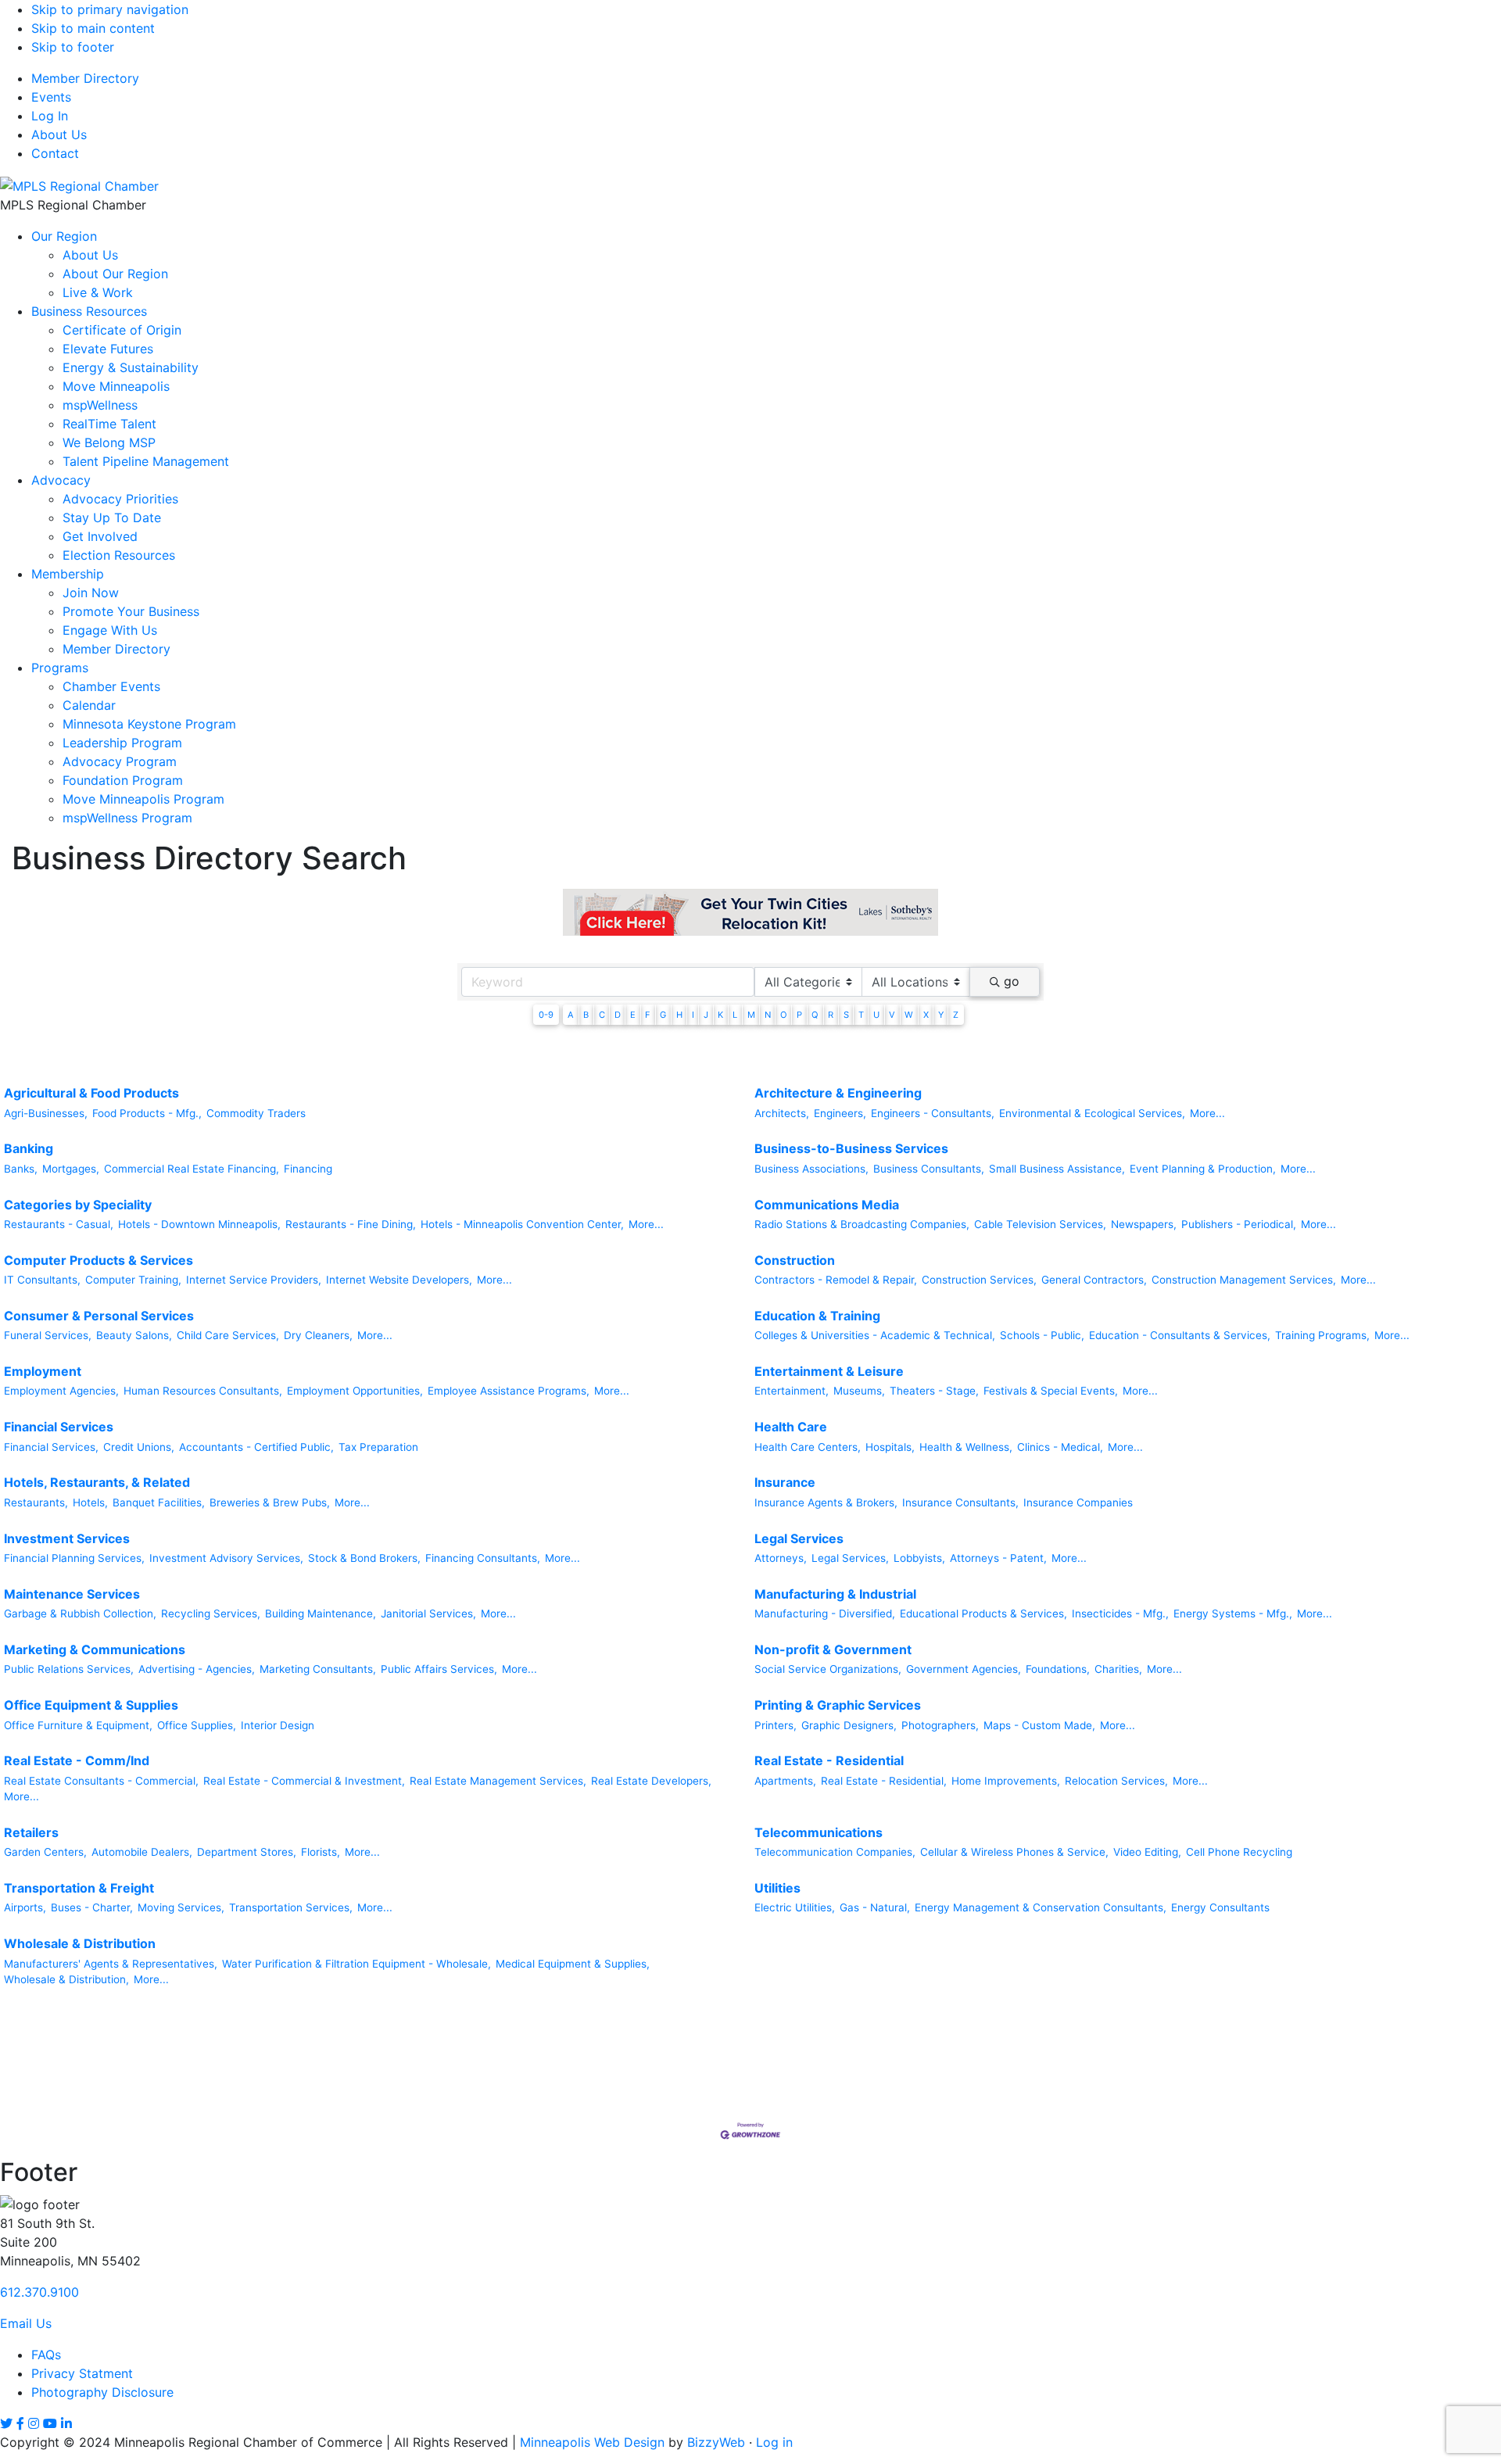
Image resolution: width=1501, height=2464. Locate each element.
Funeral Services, (48, 1335)
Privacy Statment (82, 2373)
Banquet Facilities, (159, 1502)
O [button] (784, 1015)
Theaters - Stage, (934, 1391)
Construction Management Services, (1244, 1280)
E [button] (633, 1015)
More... (1207, 1113)
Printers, (776, 1725)
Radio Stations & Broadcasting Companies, (862, 1224)
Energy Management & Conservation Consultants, (1041, 1907)
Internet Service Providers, (254, 1280)
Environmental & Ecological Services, (1092, 1113)
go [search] (1012, 981)
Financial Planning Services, (74, 1558)
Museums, (859, 1391)
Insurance (785, 1482)
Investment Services (67, 1538)
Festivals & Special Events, (1051, 1391)
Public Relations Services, (69, 1669)
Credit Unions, (139, 1447)
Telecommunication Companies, (835, 1852)
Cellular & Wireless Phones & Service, (1014, 1852)
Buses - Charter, (92, 1907)
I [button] (693, 1015)
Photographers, (940, 1725)
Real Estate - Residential (829, 1760)
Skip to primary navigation (110, 9)
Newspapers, (1144, 1224)
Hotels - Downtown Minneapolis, (199, 1224)
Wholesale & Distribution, (66, 1979)
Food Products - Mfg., (147, 1113)
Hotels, (90, 1502)
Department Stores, (247, 1852)
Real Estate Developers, (651, 1781)
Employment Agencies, (61, 1391)
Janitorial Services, (428, 1613)
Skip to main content (93, 28)
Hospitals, (890, 1447)
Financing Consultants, (483, 1558)
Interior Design (278, 1725)
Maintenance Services (72, 1594)
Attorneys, (781, 1558)
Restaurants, (36, 1502)
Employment (43, 1371)
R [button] (831, 1015)
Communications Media (827, 1205)
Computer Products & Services (99, 1260)
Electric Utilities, (795, 1907)
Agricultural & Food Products (91, 1093)
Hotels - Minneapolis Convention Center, (522, 1224)
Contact (55, 153)
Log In (50, 116)
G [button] (663, 1015)
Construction (795, 1260)
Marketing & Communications (95, 1649)
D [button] (618, 1015)
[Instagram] (34, 2423)
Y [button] (941, 1015)
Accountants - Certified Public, (256, 1447)
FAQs (46, 2355)
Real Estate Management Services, (498, 1781)
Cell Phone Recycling (1239, 1852)
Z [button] (956, 1015)
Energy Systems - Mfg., (1233, 1613)
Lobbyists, (919, 1558)
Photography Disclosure (102, 2392)
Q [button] (815, 1015)
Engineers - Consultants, (933, 1113)
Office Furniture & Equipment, (78, 1725)
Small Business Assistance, (1057, 1169)
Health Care (791, 1427)
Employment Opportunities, (355, 1391)
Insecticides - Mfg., (1120, 1613)
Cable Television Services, (1040, 1224)
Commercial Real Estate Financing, (192, 1169)
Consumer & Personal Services (99, 1316)
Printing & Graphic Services (838, 1705)
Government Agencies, (964, 1669)
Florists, (321, 1852)
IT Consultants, (42, 1280)
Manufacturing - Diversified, (825, 1613)
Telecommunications (819, 1832)
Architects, (782, 1113)
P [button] (799, 1015)
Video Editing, (1147, 1852)
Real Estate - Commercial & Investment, (304, 1781)
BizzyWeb (716, 2442)
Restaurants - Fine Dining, (351, 1224)
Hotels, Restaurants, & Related (97, 1482)
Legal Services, (850, 1558)
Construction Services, (979, 1280)
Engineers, (840, 1113)
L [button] (735, 1015)
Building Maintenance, (321, 1613)
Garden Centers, (45, 1852)
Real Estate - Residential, (884, 1781)
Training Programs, (1322, 1335)
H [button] (679, 1015)
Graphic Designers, (849, 1725)
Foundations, (1058, 1669)
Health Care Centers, (808, 1447)
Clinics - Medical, (1060, 1447)
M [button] (751, 1015)
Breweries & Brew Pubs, (270, 1502)
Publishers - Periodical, (1239, 1224)
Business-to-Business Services (851, 1148)
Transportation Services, (291, 1907)
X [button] (926, 1015)
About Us (59, 134)
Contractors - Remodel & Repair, (836, 1280)
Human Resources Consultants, (203, 1391)
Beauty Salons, (134, 1335)
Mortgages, (71, 1169)
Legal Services (799, 1538)
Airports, (25, 1907)
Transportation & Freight (79, 1888)
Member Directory (85, 78)
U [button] (876, 1015)
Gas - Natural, (875, 1907)
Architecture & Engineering (838, 1093)
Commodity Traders (256, 1113)
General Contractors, (1094, 1280)
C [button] (602, 1015)
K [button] (720, 1015)
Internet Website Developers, (399, 1280)
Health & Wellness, (966, 1447)
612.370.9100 (39, 2292)
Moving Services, (181, 1907)
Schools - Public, (1042, 1335)
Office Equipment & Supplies (91, 1705)
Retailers (31, 1832)
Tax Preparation (378, 1447)
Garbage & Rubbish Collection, (80, 1613)
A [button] (571, 1015)
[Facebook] (20, 2423)
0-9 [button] (546, 1015)
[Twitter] (6, 2423)
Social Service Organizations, (828, 1669)
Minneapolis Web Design (592, 2442)
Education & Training (817, 1316)
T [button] (861, 1015)
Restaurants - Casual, (59, 1224)
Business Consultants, (929, 1169)
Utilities (777, 1888)
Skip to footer (73, 47)
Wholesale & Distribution (80, 1943)
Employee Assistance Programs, (509, 1391)
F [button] (648, 1015)
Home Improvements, (1006, 1781)
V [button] (892, 1015)
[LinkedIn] (66, 2423)
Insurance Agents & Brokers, (826, 1502)
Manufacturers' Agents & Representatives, (111, 1964)
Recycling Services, (211, 1613)
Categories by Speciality (78, 1205)
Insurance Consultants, (960, 1502)
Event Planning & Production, (1203, 1169)
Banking (29, 1148)
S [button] (846, 1015)
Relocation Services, (1116, 1781)
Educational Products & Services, (983, 1613)
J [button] (706, 1015)
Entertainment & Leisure (829, 1371)
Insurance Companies (1078, 1502)
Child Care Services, (228, 1335)
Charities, (1118, 1669)
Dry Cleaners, (318, 1335)
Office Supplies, (197, 1725)
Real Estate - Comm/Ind (77, 1760)
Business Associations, (811, 1169)
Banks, (21, 1169)
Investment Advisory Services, (226, 1558)
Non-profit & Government (833, 1649)
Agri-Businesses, (46, 1113)
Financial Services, (51, 1447)
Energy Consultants (1220, 1907)
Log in (774, 2442)
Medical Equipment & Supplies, (573, 1964)
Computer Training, (133, 1280)
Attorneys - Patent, (998, 1558)
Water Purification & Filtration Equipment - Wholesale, (356, 1964)
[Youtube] (50, 2423)
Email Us (26, 2323)
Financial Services (59, 1427)
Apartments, (785, 1781)
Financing (308, 1169)
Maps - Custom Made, (1039, 1725)
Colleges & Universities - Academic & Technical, (875, 1335)
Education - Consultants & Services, (1180, 1335)
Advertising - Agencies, (197, 1669)
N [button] (768, 1015)
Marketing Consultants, (318, 1669)
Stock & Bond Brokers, (364, 1558)
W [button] (909, 1015)
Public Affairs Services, (439, 1669)
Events (51, 97)
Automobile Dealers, (142, 1852)
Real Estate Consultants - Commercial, (101, 1781)
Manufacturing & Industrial (835, 1594)
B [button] (586, 1015)
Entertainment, (792, 1391)
